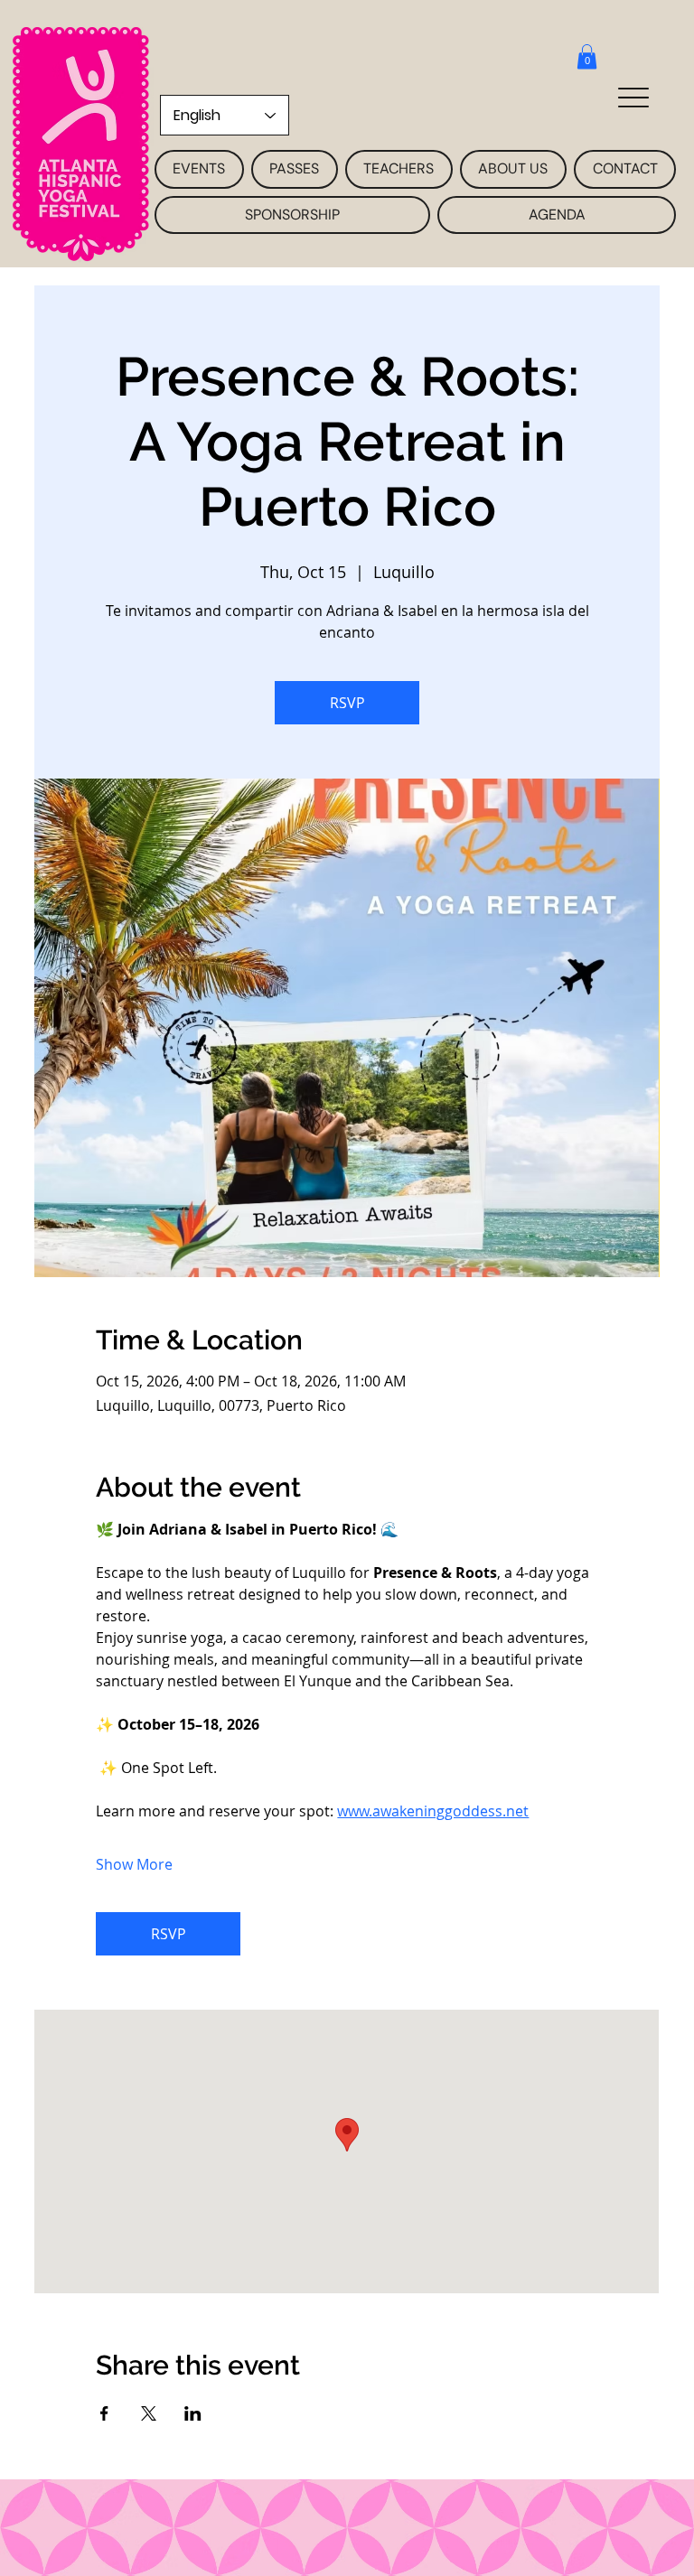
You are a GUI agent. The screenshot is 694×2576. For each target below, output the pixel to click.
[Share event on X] (149, 2413)
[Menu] (633, 97)
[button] (587, 56)
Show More (134, 1864)
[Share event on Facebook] (104, 2413)
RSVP (347, 703)
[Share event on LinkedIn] (193, 2413)
